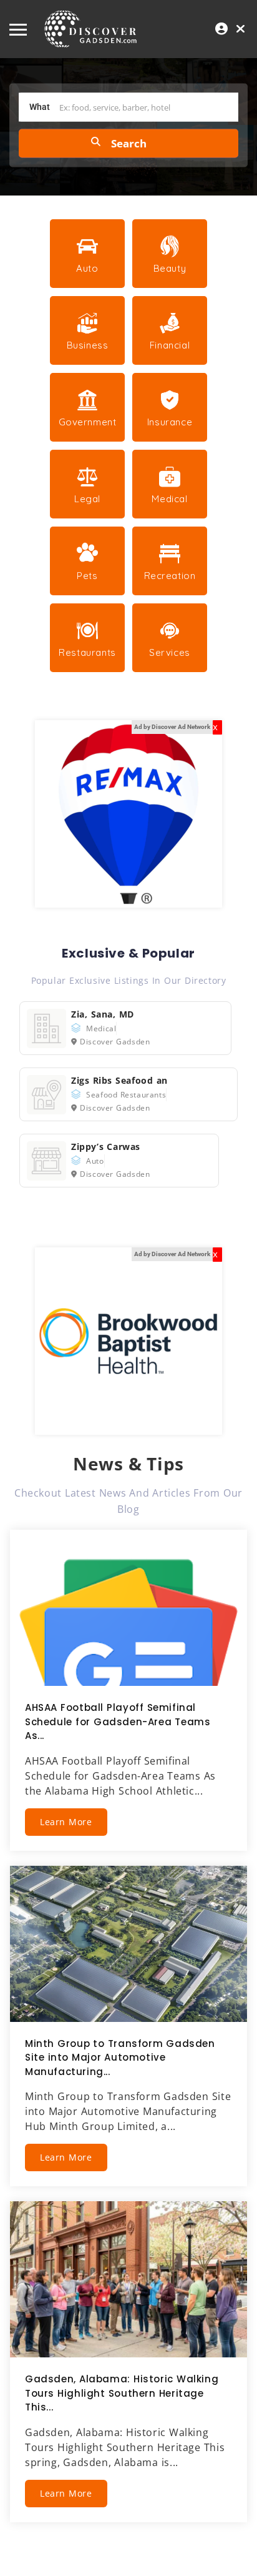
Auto (95, 1161)
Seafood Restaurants (126, 1095)
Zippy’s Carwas (106, 1147)
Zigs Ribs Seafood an (119, 1080)
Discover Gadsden (115, 1042)
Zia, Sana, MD (103, 1014)
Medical (101, 1028)
